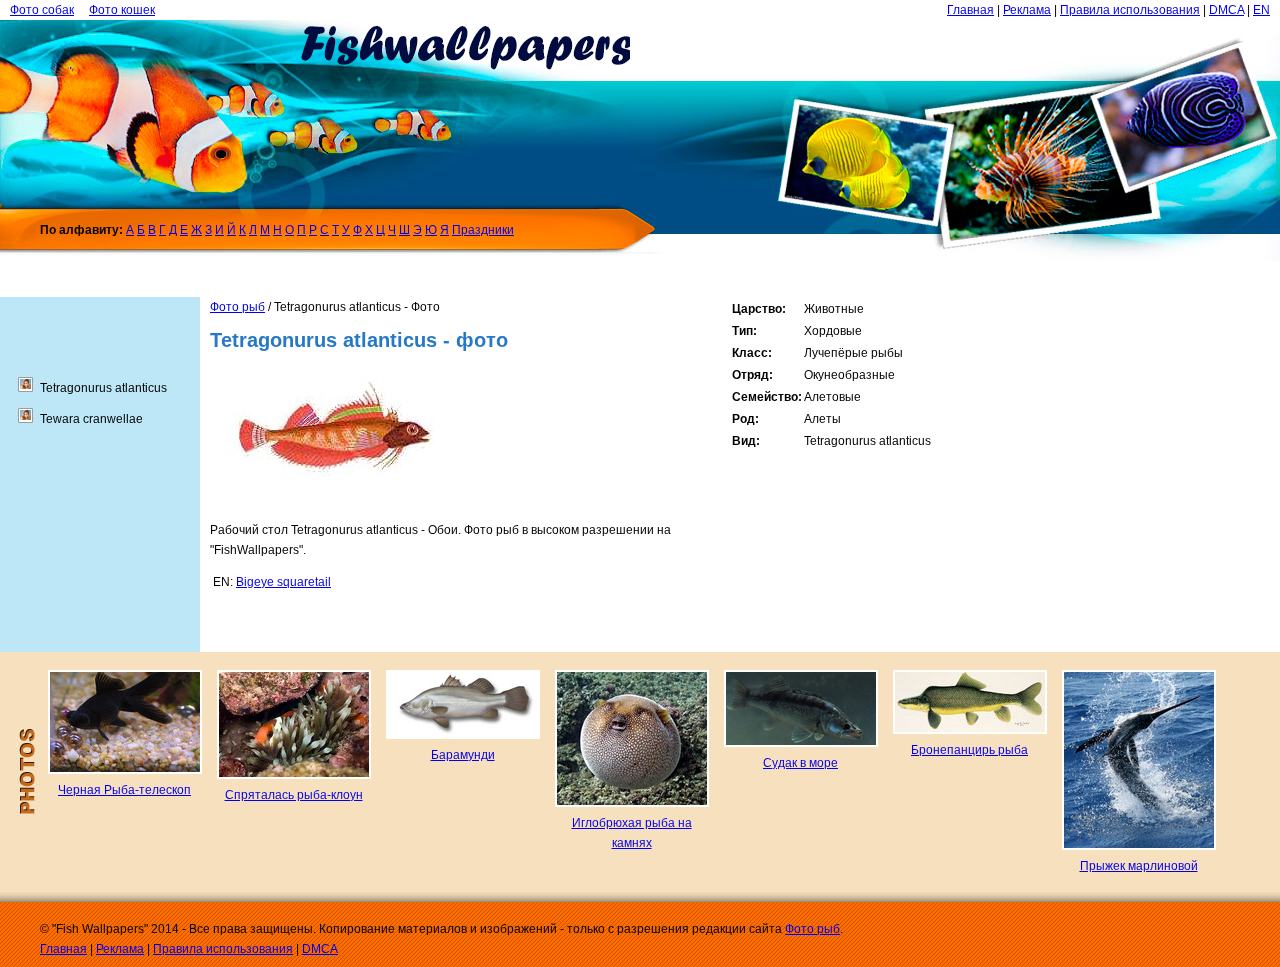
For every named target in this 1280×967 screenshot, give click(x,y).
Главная (970, 10)
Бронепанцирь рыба (969, 750)
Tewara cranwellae (91, 419)
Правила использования (1130, 10)
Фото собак (42, 10)
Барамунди (463, 755)
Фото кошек (122, 10)
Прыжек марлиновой (1139, 866)
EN (1261, 10)
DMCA (1226, 10)
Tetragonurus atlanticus (103, 388)
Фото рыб (237, 307)
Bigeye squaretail (283, 582)
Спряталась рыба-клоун (294, 795)
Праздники (483, 230)
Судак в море (800, 763)
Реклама (1027, 10)
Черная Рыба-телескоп (124, 790)
